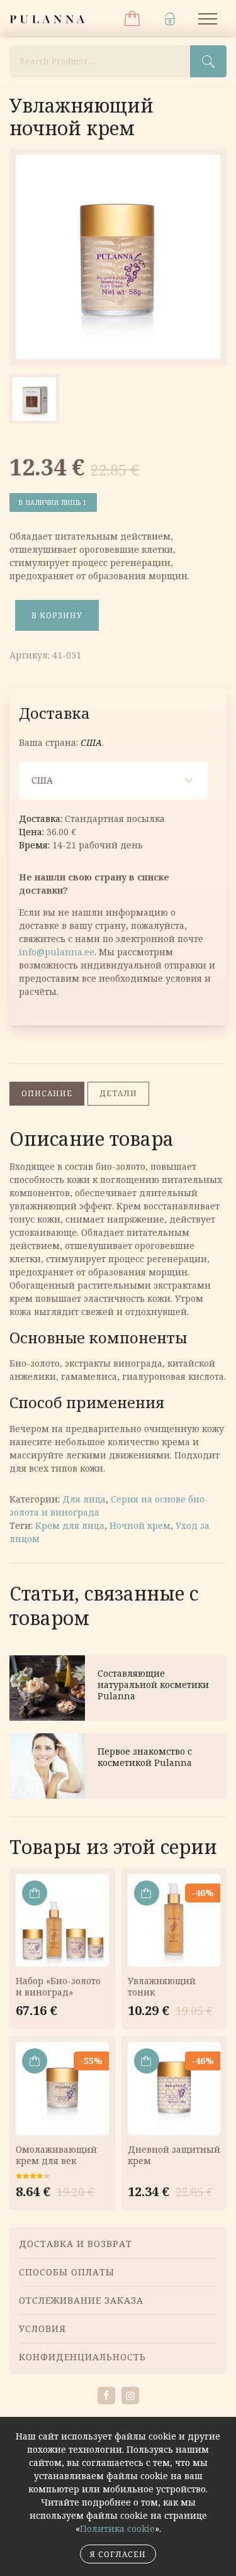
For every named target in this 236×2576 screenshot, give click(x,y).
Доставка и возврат (76, 2244)
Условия (42, 2329)
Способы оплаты (67, 2272)
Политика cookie (117, 2529)
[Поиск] (208, 61)
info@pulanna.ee (57, 952)
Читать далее (118, 1688)
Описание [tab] (47, 1093)
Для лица (84, 1499)
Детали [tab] (118, 1093)
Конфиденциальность (82, 2357)
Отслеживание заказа (81, 2300)
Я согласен (118, 2554)
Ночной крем (140, 1525)
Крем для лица (70, 1525)
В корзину (57, 615)
